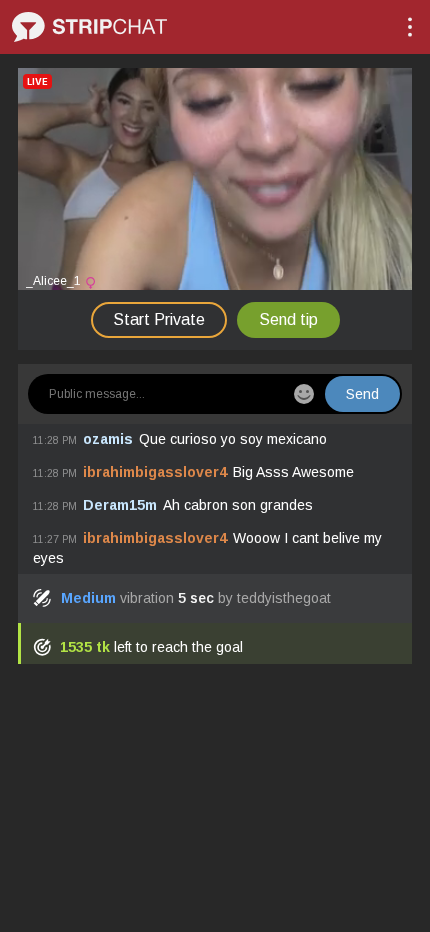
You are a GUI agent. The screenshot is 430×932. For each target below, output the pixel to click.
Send (362, 394)
